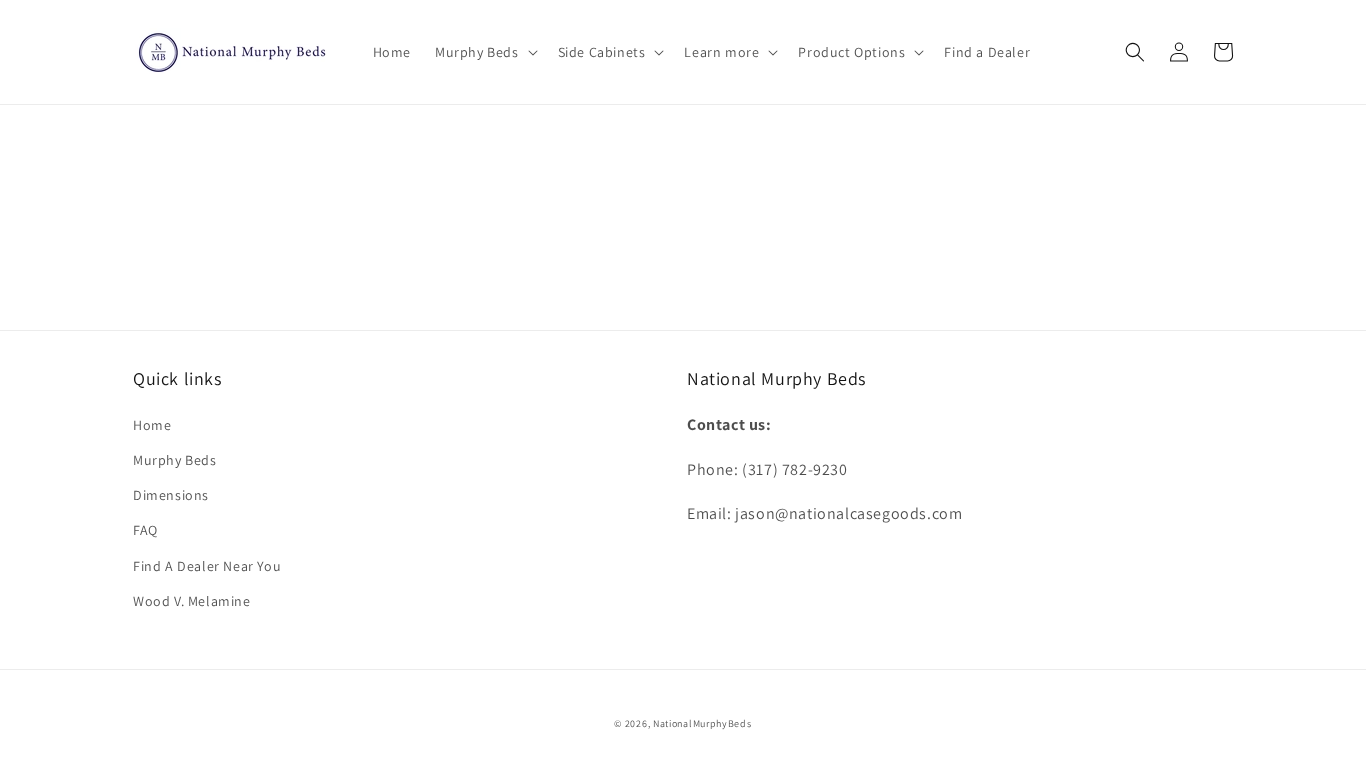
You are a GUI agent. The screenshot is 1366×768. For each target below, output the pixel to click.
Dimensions (171, 495)
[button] (484, 52)
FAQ (145, 530)
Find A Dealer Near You (207, 566)
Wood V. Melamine (192, 601)
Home (152, 425)
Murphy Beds (175, 460)
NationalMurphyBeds (702, 723)
